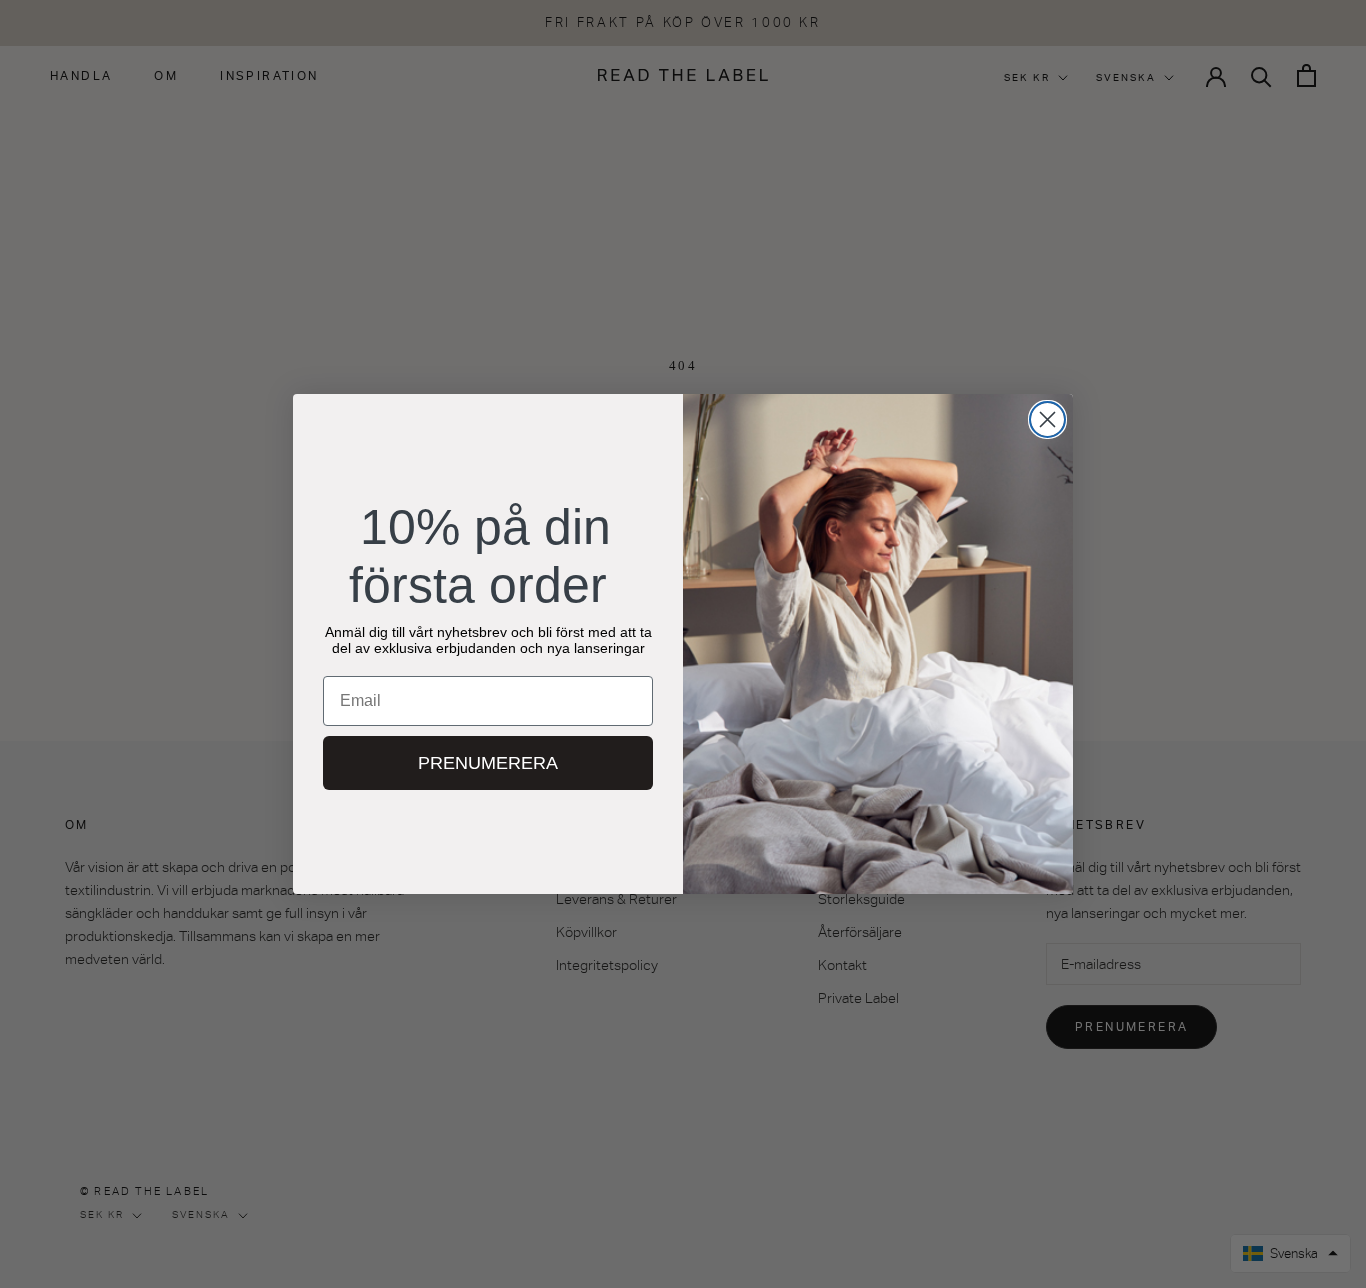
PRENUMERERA (488, 763)
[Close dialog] (1047, 419)
